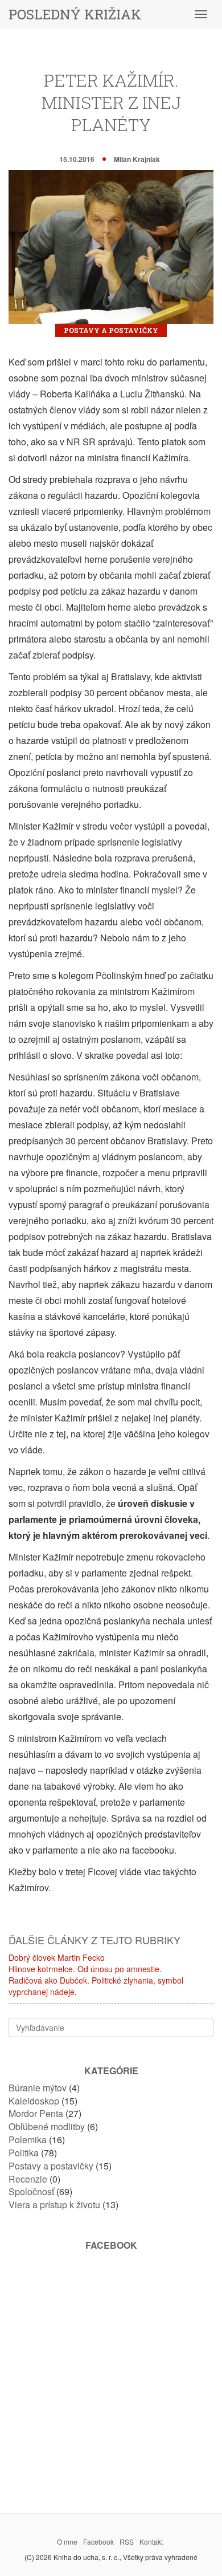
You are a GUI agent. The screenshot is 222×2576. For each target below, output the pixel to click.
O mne (67, 2542)
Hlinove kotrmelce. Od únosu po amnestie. (85, 1969)
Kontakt (151, 2542)
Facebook (98, 2542)
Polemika (28, 2140)
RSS (127, 2542)
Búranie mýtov (38, 2088)
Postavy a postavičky (111, 330)
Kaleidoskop (34, 2101)
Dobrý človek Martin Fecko (57, 1957)
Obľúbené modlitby (47, 2126)
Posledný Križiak (75, 14)
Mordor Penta (36, 2113)
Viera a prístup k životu (54, 2205)
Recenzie (28, 2179)
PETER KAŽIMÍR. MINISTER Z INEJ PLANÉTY (111, 102)
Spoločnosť (31, 2191)
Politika (24, 2153)
